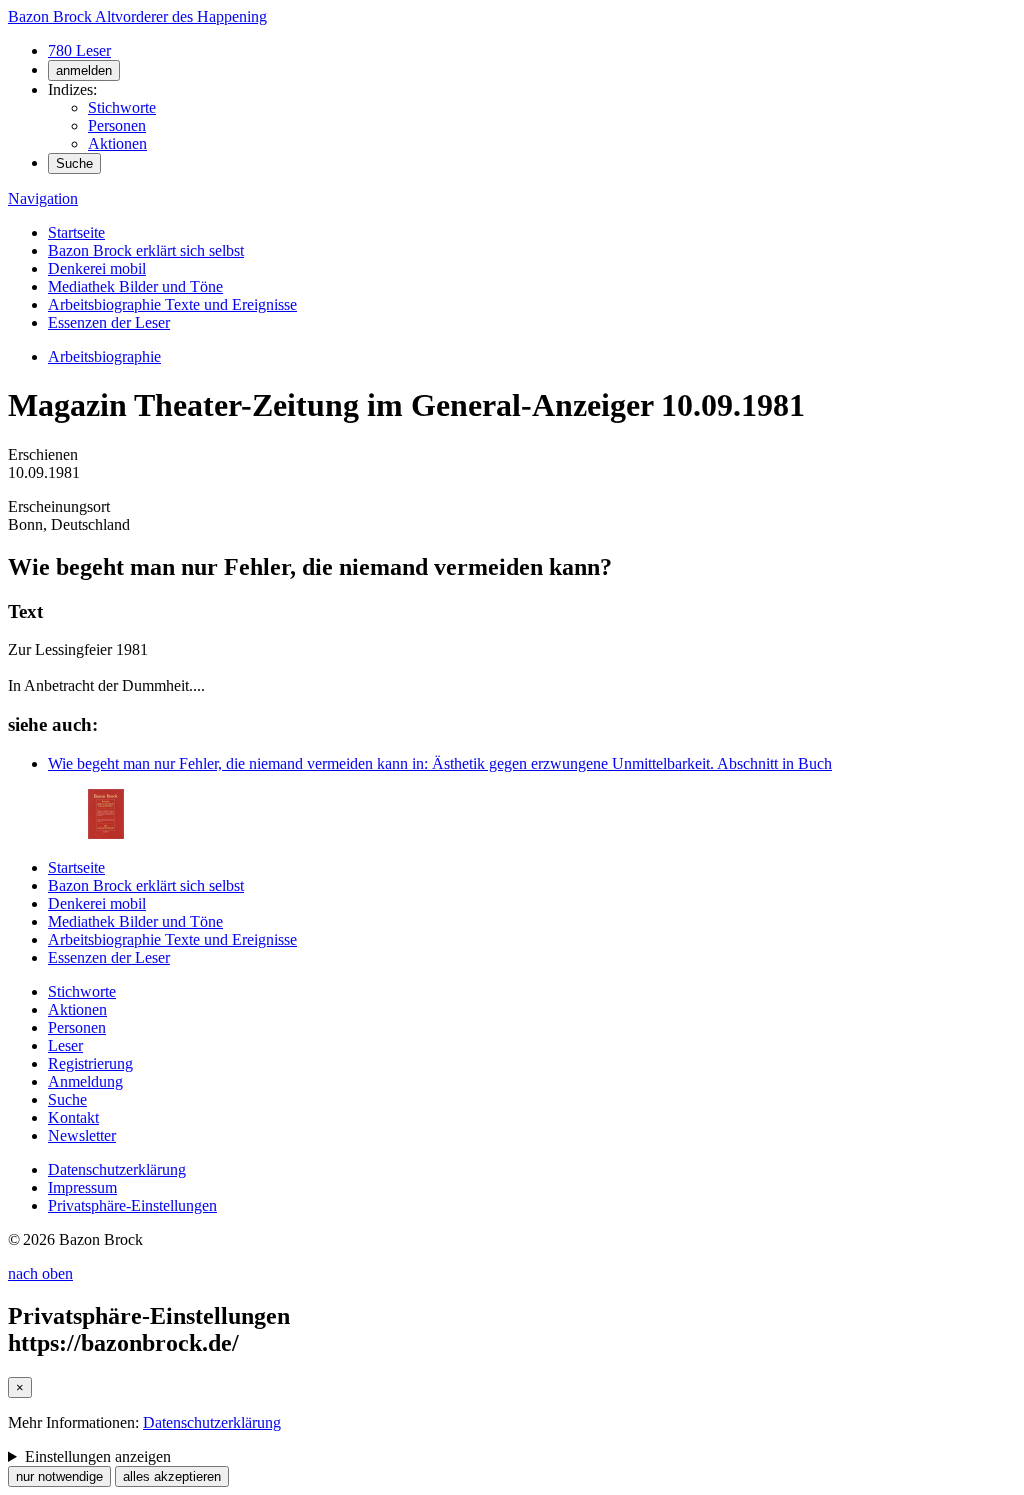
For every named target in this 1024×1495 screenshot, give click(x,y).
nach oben (40, 1273)
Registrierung (90, 1063)
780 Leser (79, 50)
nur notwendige (59, 1476)
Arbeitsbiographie (104, 356)
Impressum (82, 1187)
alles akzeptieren (172, 1476)
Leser (65, 1045)
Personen (117, 125)
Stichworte (122, 107)
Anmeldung (85, 1081)
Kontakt (73, 1117)
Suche (74, 163)
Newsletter (82, 1135)
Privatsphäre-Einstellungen (132, 1205)
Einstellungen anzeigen (98, 1456)
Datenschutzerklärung (117, 1169)
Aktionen (117, 143)
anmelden (84, 70)
